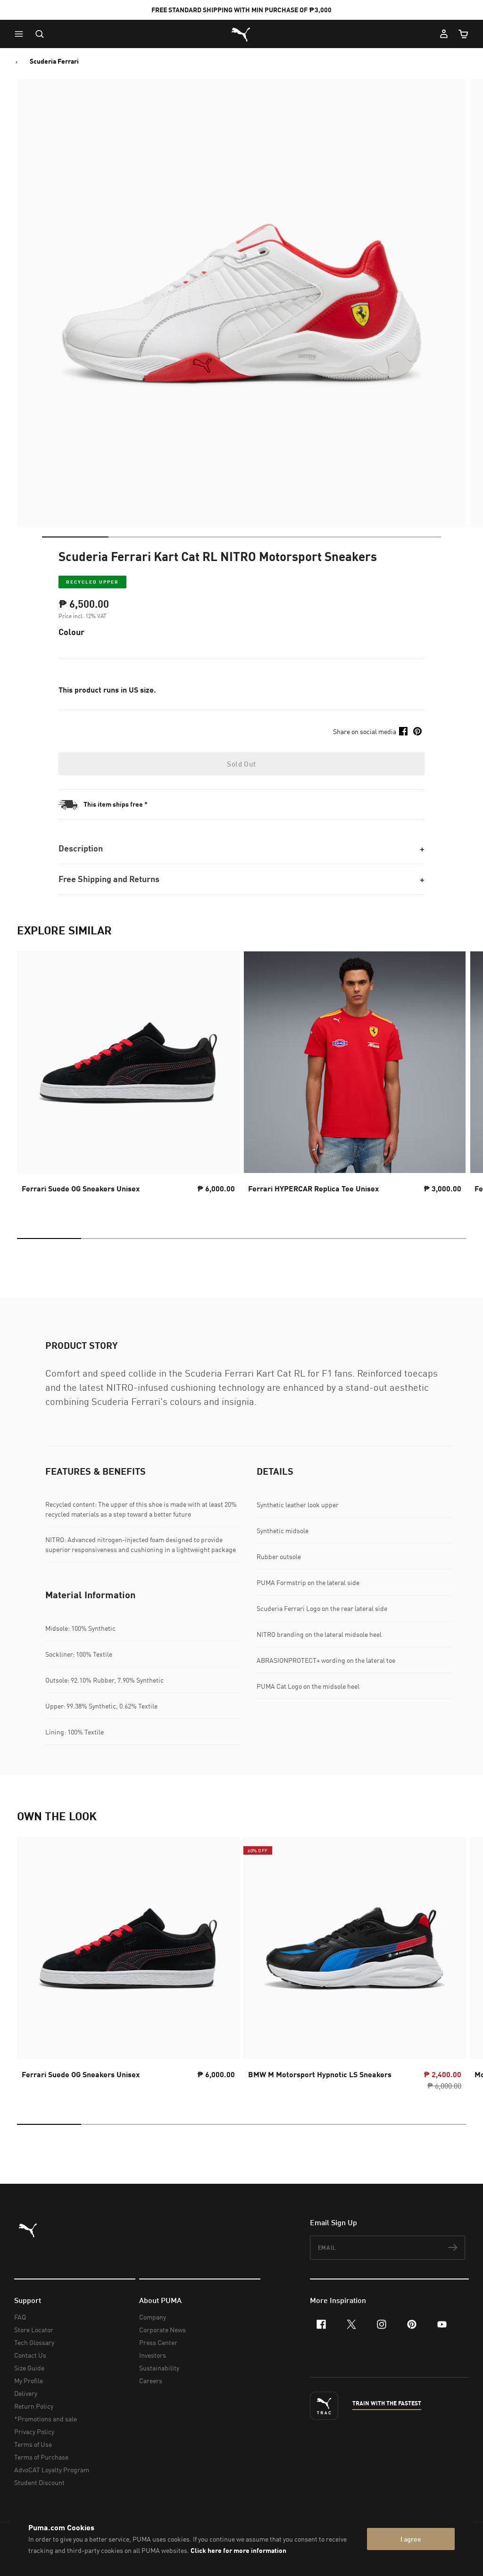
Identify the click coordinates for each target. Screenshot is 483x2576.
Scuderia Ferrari (54, 61)
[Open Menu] (21, 34)
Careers (151, 2381)
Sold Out (241, 764)
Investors (153, 2355)
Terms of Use (33, 2444)
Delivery (26, 2393)
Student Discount (39, 2482)
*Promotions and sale (46, 2419)
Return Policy (34, 2406)
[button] (21, 34)
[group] (128, 1081)
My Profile (29, 2381)
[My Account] (444, 34)
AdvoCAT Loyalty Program (52, 2470)
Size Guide (29, 2368)
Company (153, 2317)
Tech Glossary (34, 2342)
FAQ (20, 2317)
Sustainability (159, 2368)
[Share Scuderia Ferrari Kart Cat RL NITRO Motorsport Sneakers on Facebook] (403, 731)
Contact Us (30, 2355)
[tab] (75, 537)
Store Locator (34, 2330)
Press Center (158, 2342)
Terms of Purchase (41, 2457)
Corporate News (162, 2330)
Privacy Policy (34, 2432)
